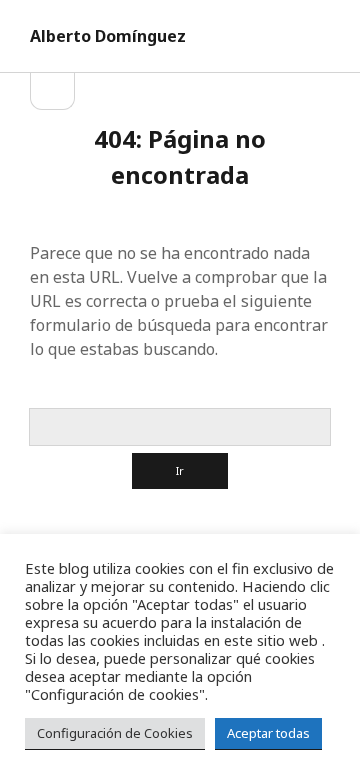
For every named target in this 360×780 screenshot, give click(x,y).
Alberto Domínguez (108, 36)
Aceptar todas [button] (268, 733)
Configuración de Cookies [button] (115, 733)
